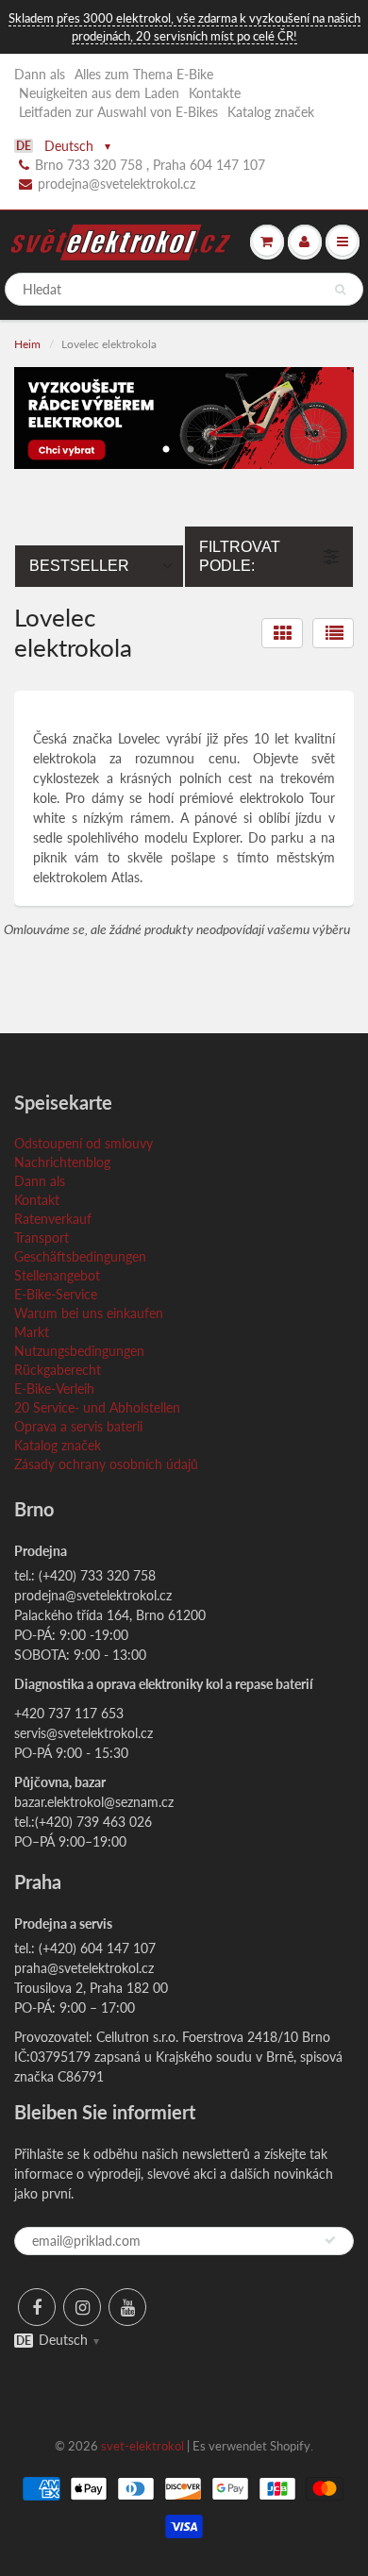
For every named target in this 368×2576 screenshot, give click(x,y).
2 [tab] (191, 444)
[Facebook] (37, 2307)
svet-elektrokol (142, 2446)
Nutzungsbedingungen (79, 1351)
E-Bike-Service (56, 1294)
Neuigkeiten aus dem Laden (99, 93)
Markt (32, 1332)
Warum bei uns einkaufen (89, 1313)
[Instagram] (82, 2307)
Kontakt (37, 1200)
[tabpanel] (184, 418)
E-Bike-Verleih (54, 1388)
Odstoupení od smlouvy (84, 1143)
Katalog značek (271, 112)
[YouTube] (127, 2307)
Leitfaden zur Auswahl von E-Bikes (118, 112)
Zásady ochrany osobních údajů (106, 1464)
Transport (42, 1238)
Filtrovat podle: (240, 556)
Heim (27, 344)
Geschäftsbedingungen (80, 1256)
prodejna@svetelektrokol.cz (117, 184)
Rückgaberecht (58, 1370)
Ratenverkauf (53, 1219)
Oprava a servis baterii (78, 1426)
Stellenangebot (57, 1275)
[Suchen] (340, 290)
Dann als (40, 74)
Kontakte (215, 93)
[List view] (333, 633)
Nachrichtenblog (62, 1162)
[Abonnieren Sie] (330, 2240)
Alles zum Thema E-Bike (144, 74)
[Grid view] (282, 633)
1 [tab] (166, 444)
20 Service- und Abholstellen (97, 1407)
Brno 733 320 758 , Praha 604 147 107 (150, 165)
